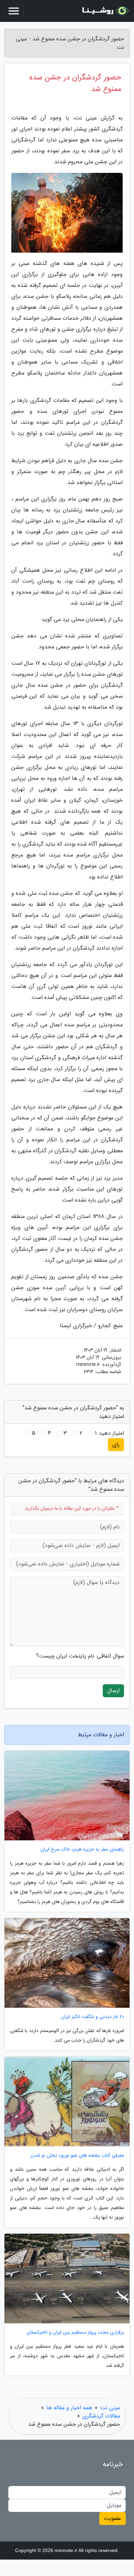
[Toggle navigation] (14, 11)
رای (116, 1444)
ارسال (113, 1691)
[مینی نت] (104, 11)
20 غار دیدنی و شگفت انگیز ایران (93, 2017)
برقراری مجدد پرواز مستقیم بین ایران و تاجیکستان (75, 2332)
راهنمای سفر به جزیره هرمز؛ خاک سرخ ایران (82, 1849)
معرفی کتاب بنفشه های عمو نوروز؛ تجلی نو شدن (77, 2155)
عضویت (113, 2518)
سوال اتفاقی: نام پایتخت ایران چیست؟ (80, 1656)
